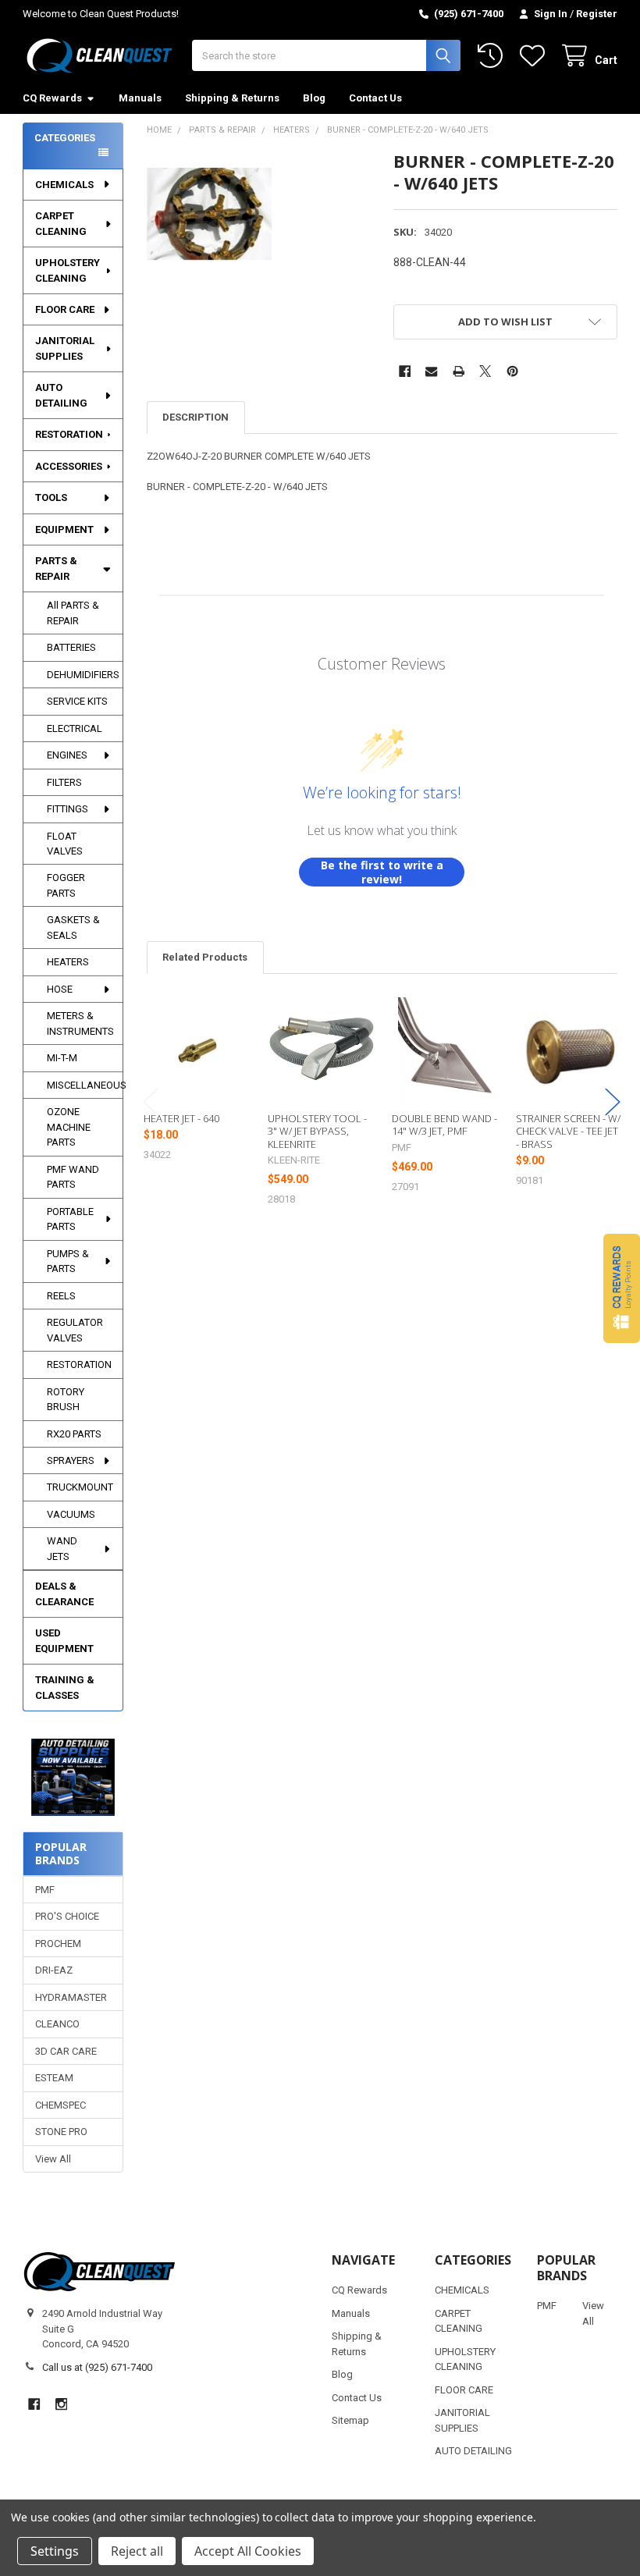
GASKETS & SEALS (73, 927)
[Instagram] (61, 2404)
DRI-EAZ (54, 1970)
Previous (151, 1102)
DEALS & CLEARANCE (64, 1594)
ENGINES (67, 755)
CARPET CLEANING (61, 224)
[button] (73, 1777)
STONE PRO (61, 2132)
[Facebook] (405, 371)
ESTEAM (54, 2078)
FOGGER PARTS (66, 885)
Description (196, 417)
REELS (61, 1296)
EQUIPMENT (64, 529)
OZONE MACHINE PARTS (69, 1127)
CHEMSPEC (60, 2105)
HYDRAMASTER (71, 1997)
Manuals (140, 98)
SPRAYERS (71, 1460)
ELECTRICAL (75, 728)
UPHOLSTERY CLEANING (68, 270)
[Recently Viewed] (493, 56)
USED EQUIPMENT (64, 1641)
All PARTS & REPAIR (73, 613)
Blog (314, 98)
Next (613, 1102)
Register (597, 14)
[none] (210, 213)
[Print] (459, 371)
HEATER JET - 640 (181, 1118)
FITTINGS (68, 809)
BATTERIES (71, 647)
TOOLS (51, 497)
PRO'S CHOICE (67, 1916)
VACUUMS (71, 1514)
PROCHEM (58, 1944)
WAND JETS (62, 1549)
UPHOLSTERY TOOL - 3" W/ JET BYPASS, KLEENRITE (317, 1131)
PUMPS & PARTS (68, 1261)
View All (53, 2159)
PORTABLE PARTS (70, 1219)
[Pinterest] (512, 371)
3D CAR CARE (66, 2051)
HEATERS (68, 962)
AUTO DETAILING (61, 395)
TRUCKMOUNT (80, 1487)
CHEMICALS (64, 185)
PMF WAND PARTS (73, 1177)
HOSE (60, 989)
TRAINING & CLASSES (65, 1688)
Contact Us (375, 98)
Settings (55, 2551)
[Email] (431, 371)
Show (622, 1288)
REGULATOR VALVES (75, 1330)
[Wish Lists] (535, 56)
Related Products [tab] (205, 957)
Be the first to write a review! (382, 872)
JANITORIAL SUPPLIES (65, 348)
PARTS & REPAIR (56, 568)
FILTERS (64, 782)
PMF (45, 1890)
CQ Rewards (52, 98)
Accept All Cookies (248, 2551)
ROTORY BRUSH (66, 1400)
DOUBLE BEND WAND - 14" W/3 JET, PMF (444, 1125)
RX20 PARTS (74, 1434)
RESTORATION (69, 434)
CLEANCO (57, 2024)
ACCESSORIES (69, 466)
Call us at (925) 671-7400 (97, 2367)
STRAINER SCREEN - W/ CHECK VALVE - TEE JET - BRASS (568, 1131)
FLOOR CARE (65, 309)
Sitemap (350, 2420)
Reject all (137, 2551)
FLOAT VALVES (65, 844)
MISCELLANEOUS (85, 1085)
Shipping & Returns (232, 98)
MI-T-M (62, 1058)
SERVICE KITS (77, 701)
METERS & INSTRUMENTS (80, 1023)
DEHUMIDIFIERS (83, 675)
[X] (485, 371)
